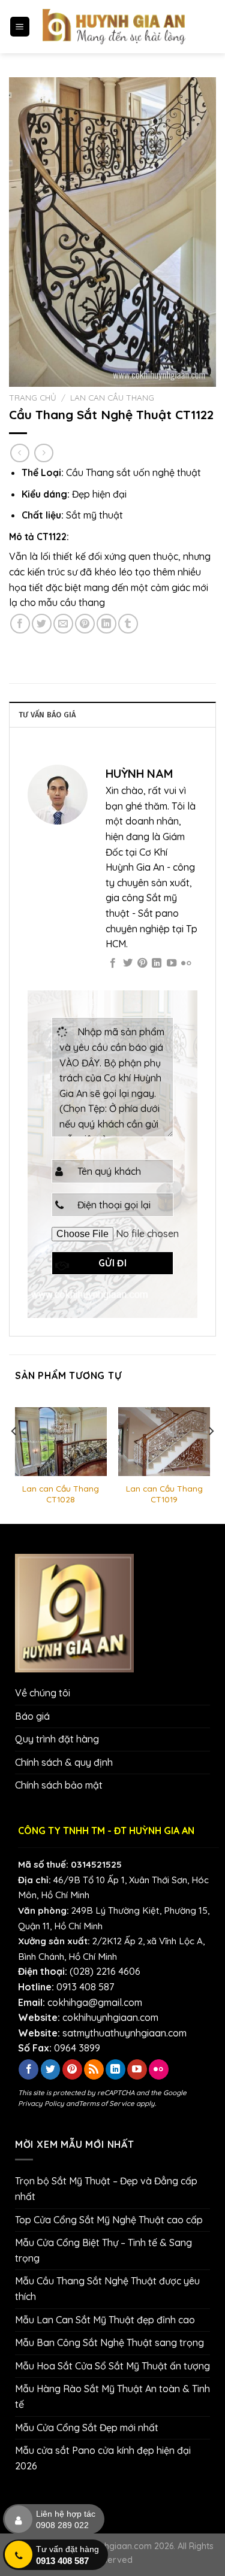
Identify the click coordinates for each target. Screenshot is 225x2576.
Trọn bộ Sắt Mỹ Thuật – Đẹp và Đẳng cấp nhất (106, 2189)
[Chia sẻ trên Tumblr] (128, 624)
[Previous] (14, 1455)
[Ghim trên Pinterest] (85, 624)
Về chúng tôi (43, 1693)
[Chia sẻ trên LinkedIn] (106, 624)
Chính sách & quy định (64, 1762)
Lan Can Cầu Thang (112, 397)
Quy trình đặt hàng (57, 1739)
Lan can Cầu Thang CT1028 (61, 1494)
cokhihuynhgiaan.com (110, 2017)
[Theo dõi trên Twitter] (128, 963)
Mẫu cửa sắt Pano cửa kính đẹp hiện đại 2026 (103, 2458)
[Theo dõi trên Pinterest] (142, 963)
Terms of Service (106, 2103)
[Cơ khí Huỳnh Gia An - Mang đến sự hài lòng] (114, 27)
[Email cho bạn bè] (63, 624)
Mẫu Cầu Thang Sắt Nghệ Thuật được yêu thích (107, 2289)
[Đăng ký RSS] (94, 2069)
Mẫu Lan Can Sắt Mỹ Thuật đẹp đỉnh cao (105, 2320)
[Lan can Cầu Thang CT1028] (61, 1442)
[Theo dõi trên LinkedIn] (157, 963)
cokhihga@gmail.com (95, 2002)
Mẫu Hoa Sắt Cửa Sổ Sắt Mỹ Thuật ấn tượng (112, 2366)
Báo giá (32, 1716)
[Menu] (20, 27)
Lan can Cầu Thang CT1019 (164, 1494)
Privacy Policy (41, 2103)
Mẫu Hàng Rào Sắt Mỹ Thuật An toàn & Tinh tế (112, 2396)
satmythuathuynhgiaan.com (124, 2033)
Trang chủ (33, 397)
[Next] (211, 1455)
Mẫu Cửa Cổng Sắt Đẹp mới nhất (87, 2427)
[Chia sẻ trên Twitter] (42, 624)
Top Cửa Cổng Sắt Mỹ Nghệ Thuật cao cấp (109, 2220)
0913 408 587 (85, 1987)
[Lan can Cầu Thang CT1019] (164, 1442)
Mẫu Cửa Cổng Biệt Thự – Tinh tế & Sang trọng (103, 2250)
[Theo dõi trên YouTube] (172, 963)
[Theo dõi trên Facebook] (113, 963)
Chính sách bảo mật (59, 1785)
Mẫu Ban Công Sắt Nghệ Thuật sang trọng (109, 2342)
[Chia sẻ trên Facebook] (20, 624)
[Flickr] (186, 963)
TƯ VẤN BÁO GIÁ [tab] (47, 715)
